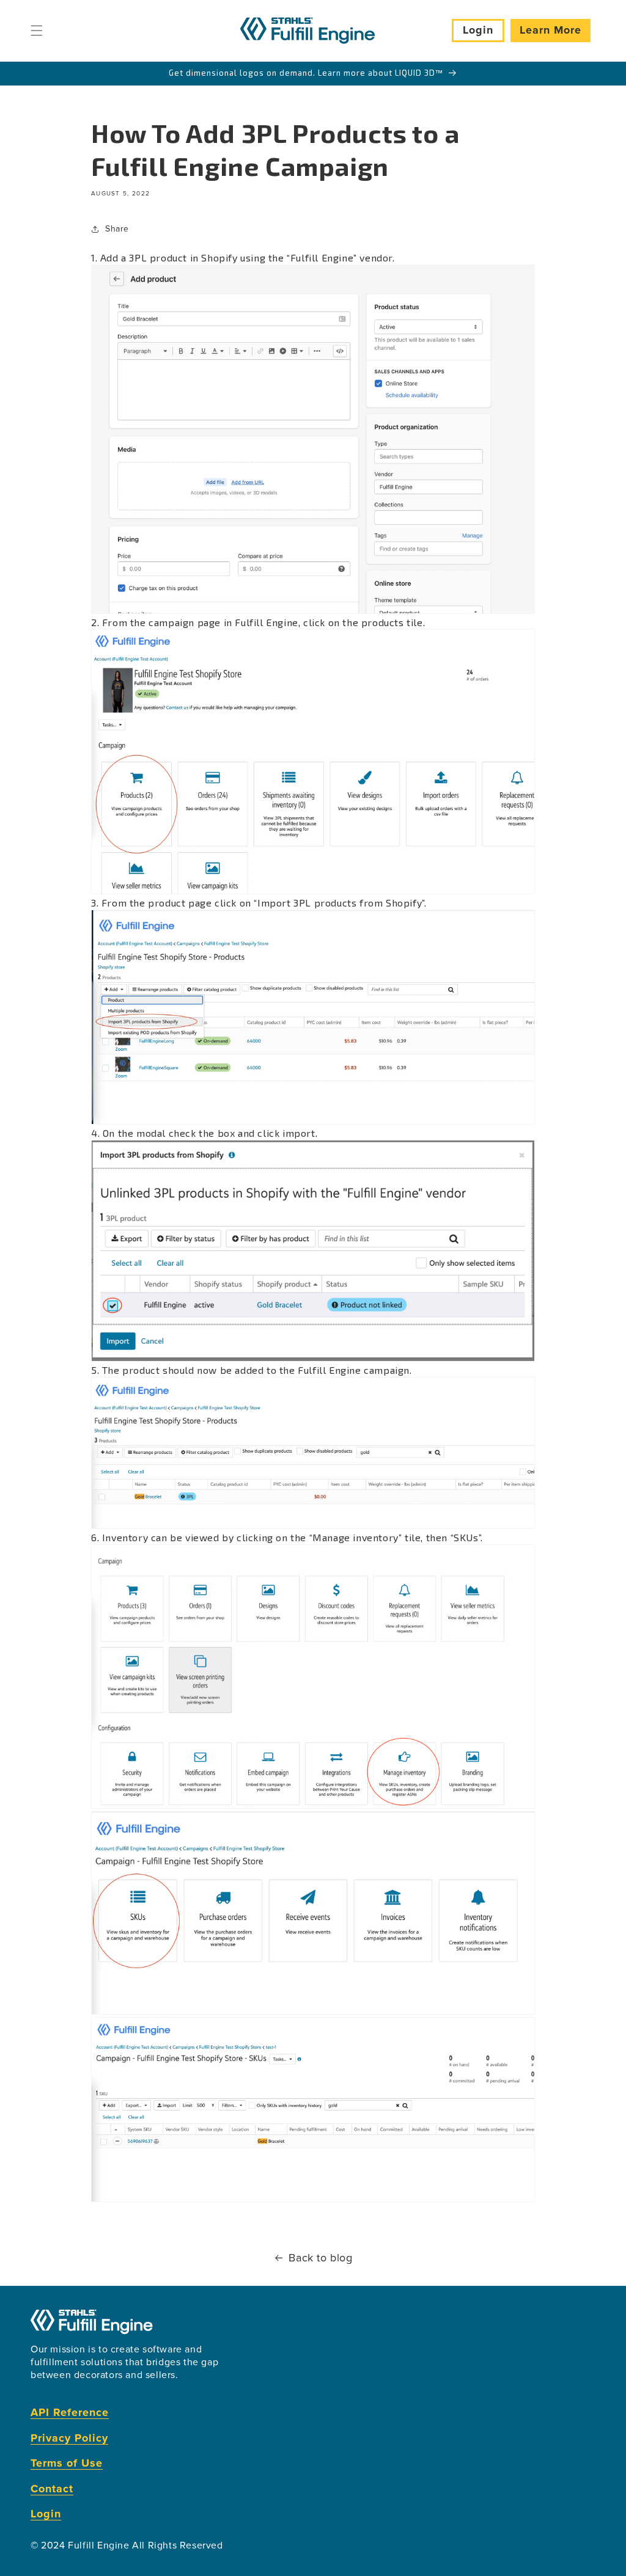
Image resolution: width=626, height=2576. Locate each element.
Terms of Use (67, 2463)
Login (478, 30)
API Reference (70, 2413)
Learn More (551, 30)
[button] (37, 31)
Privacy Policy (69, 2438)
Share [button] (117, 229)
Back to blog (320, 2258)
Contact (52, 2489)
